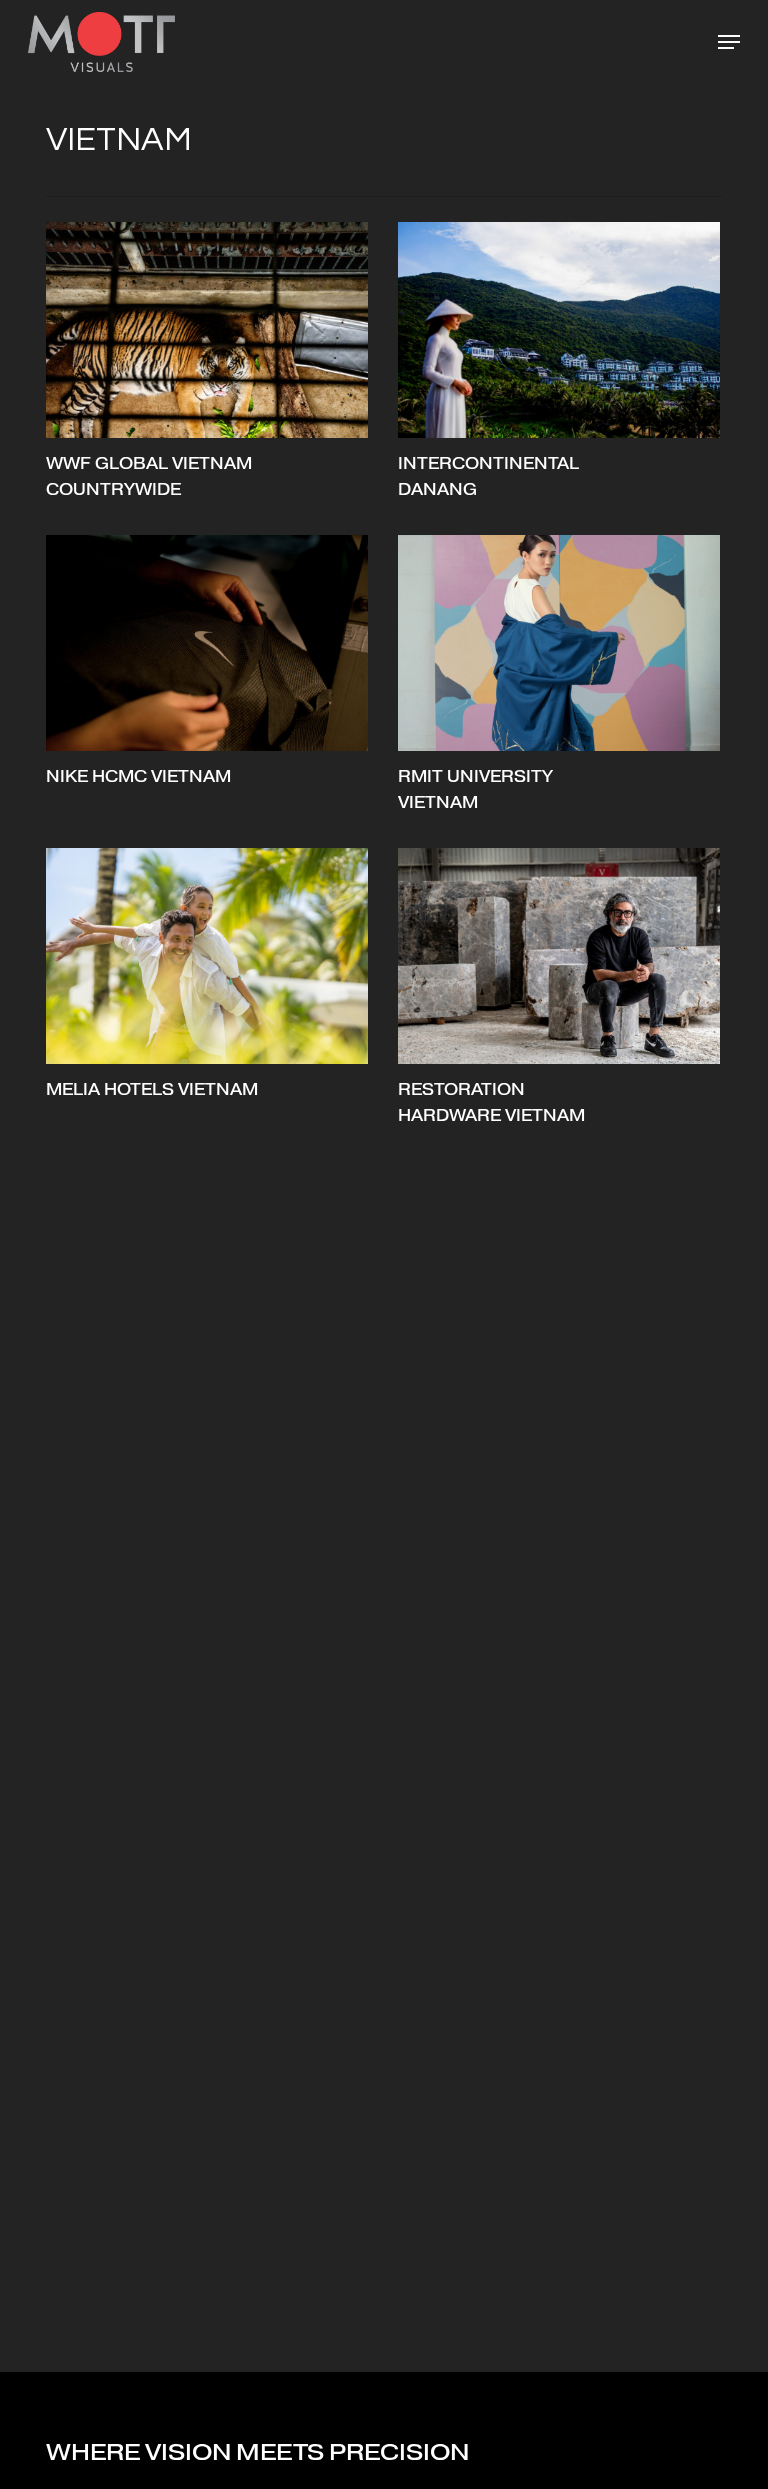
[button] (729, 42)
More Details (212, 315)
